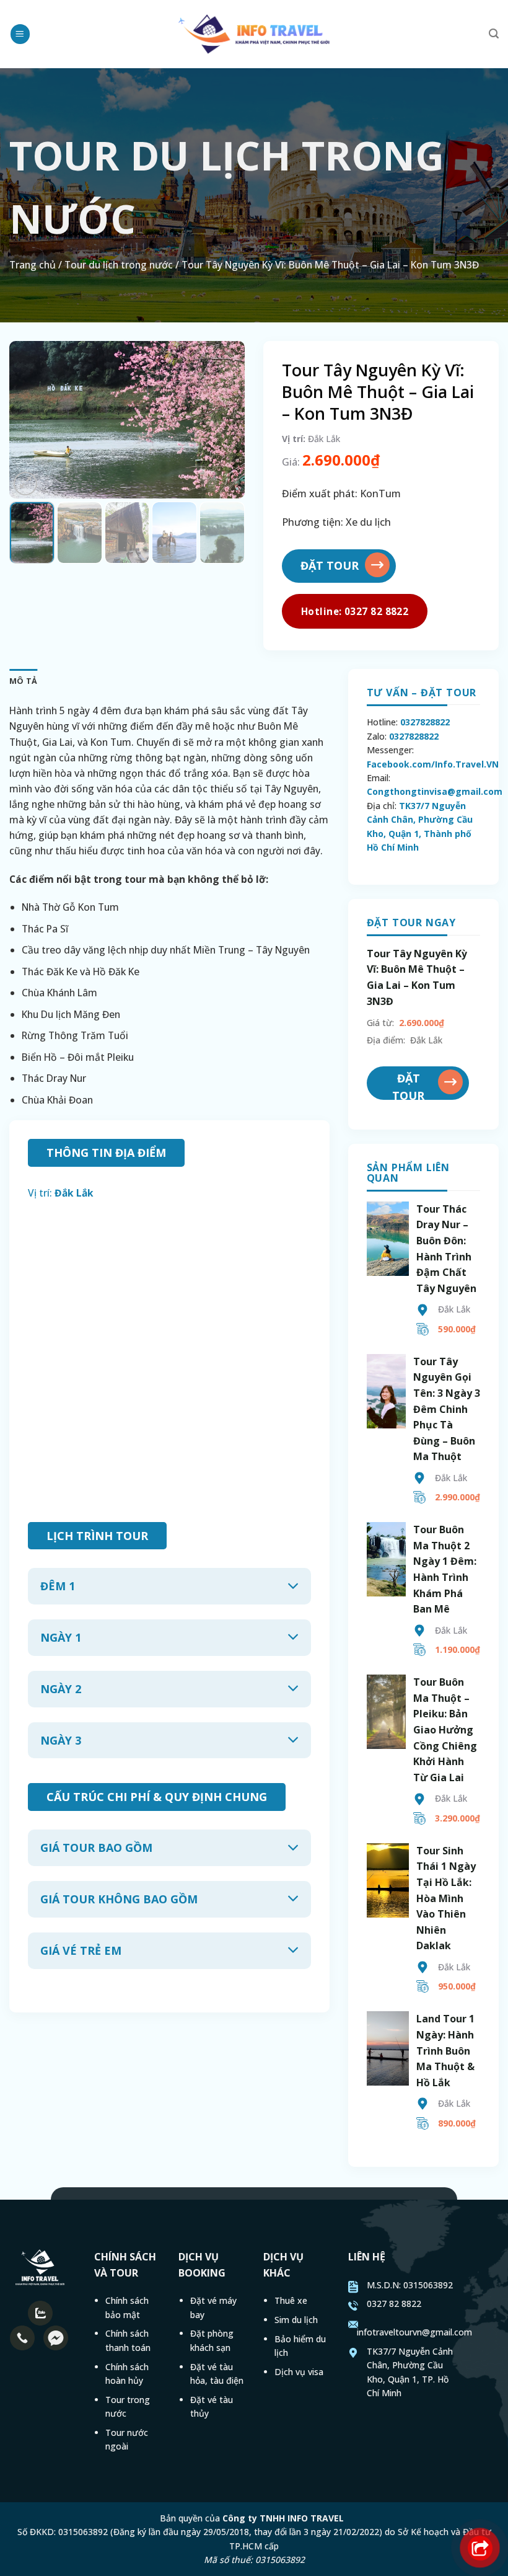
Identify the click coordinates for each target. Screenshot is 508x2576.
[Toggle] (293, 1587)
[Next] (224, 420)
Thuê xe (291, 2300)
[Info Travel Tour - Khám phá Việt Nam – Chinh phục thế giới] (254, 34)
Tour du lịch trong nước (119, 265)
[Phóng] (25, 484)
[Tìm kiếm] (494, 34)
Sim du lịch (296, 2320)
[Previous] (30, 420)
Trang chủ (33, 265)
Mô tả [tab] (23, 681)
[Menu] (20, 34)
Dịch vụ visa (299, 2372)
